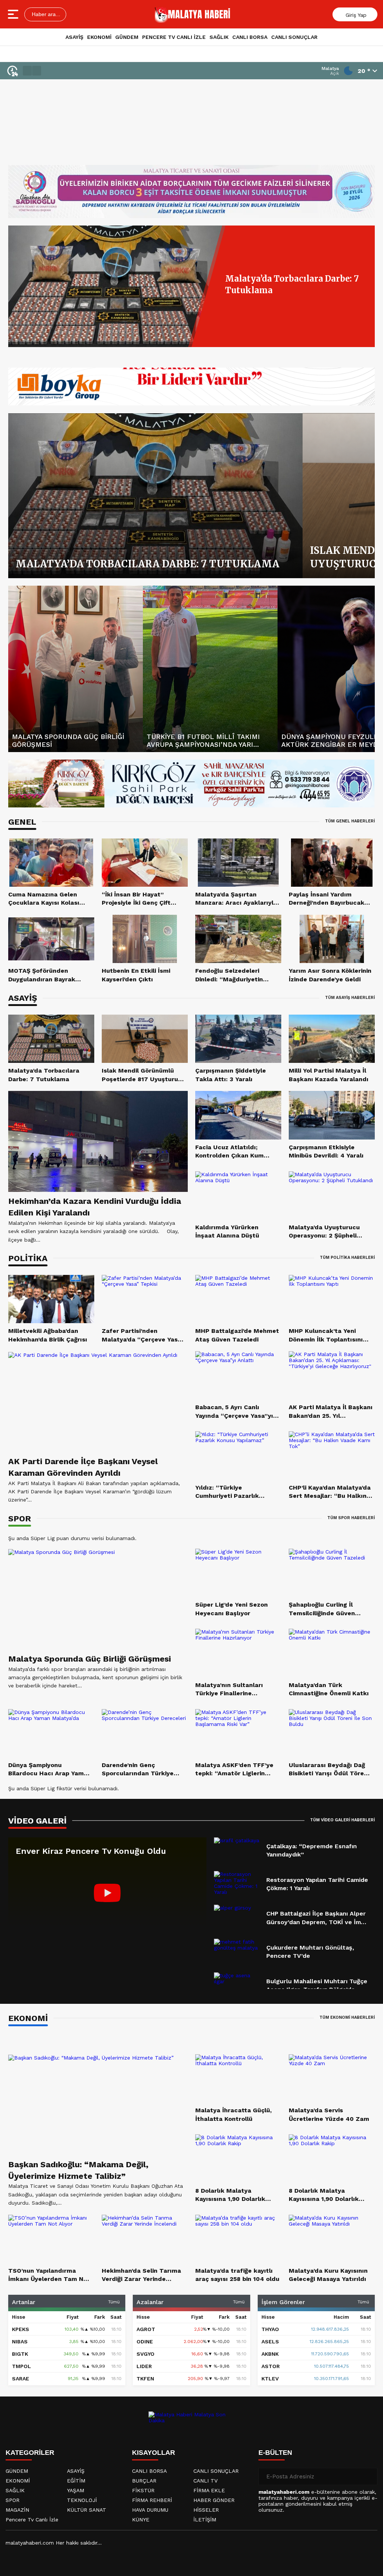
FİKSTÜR (143, 2490)
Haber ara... (45, 14)
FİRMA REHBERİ (152, 2500)
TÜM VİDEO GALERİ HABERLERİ (342, 1820)
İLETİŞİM (205, 2520)
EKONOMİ (99, 37)
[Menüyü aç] (14, 14)
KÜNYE (141, 2520)
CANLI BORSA (250, 37)
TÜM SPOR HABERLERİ (351, 1518)
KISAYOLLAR (154, 2453)
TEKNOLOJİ (82, 2500)
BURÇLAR (144, 2481)
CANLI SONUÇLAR (294, 37)
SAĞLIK (219, 37)
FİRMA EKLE (209, 2490)
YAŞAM (76, 2490)
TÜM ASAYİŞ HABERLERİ (350, 998)
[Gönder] (369, 2477)
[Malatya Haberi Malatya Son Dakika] (193, 14)
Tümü (114, 2302)
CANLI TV (206, 2481)
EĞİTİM (76, 2481)
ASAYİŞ (74, 37)
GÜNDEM (127, 37)
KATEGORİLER (30, 2453)
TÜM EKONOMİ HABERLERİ (347, 2017)
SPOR (13, 2500)
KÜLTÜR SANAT (87, 2510)
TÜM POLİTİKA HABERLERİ (347, 1258)
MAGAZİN (17, 2510)
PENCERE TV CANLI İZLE (174, 37)
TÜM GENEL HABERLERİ (350, 821)
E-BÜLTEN (275, 2453)
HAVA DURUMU (150, 2510)
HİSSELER (206, 2510)
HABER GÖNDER (214, 2500)
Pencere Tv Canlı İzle (32, 2520)
